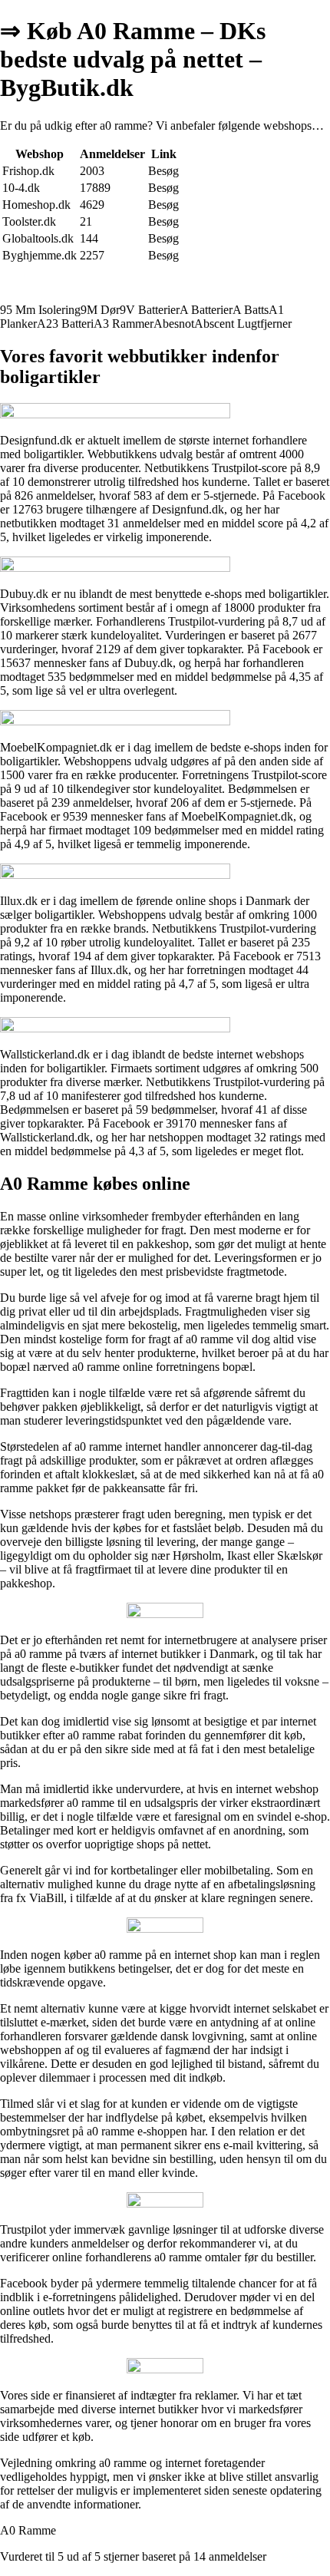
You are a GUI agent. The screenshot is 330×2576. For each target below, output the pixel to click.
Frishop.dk (28, 171)
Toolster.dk (29, 221)
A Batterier (206, 310)
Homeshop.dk (36, 205)
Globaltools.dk (38, 238)
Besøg (163, 171)
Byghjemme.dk (40, 255)
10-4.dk (21, 188)
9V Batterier (150, 310)
